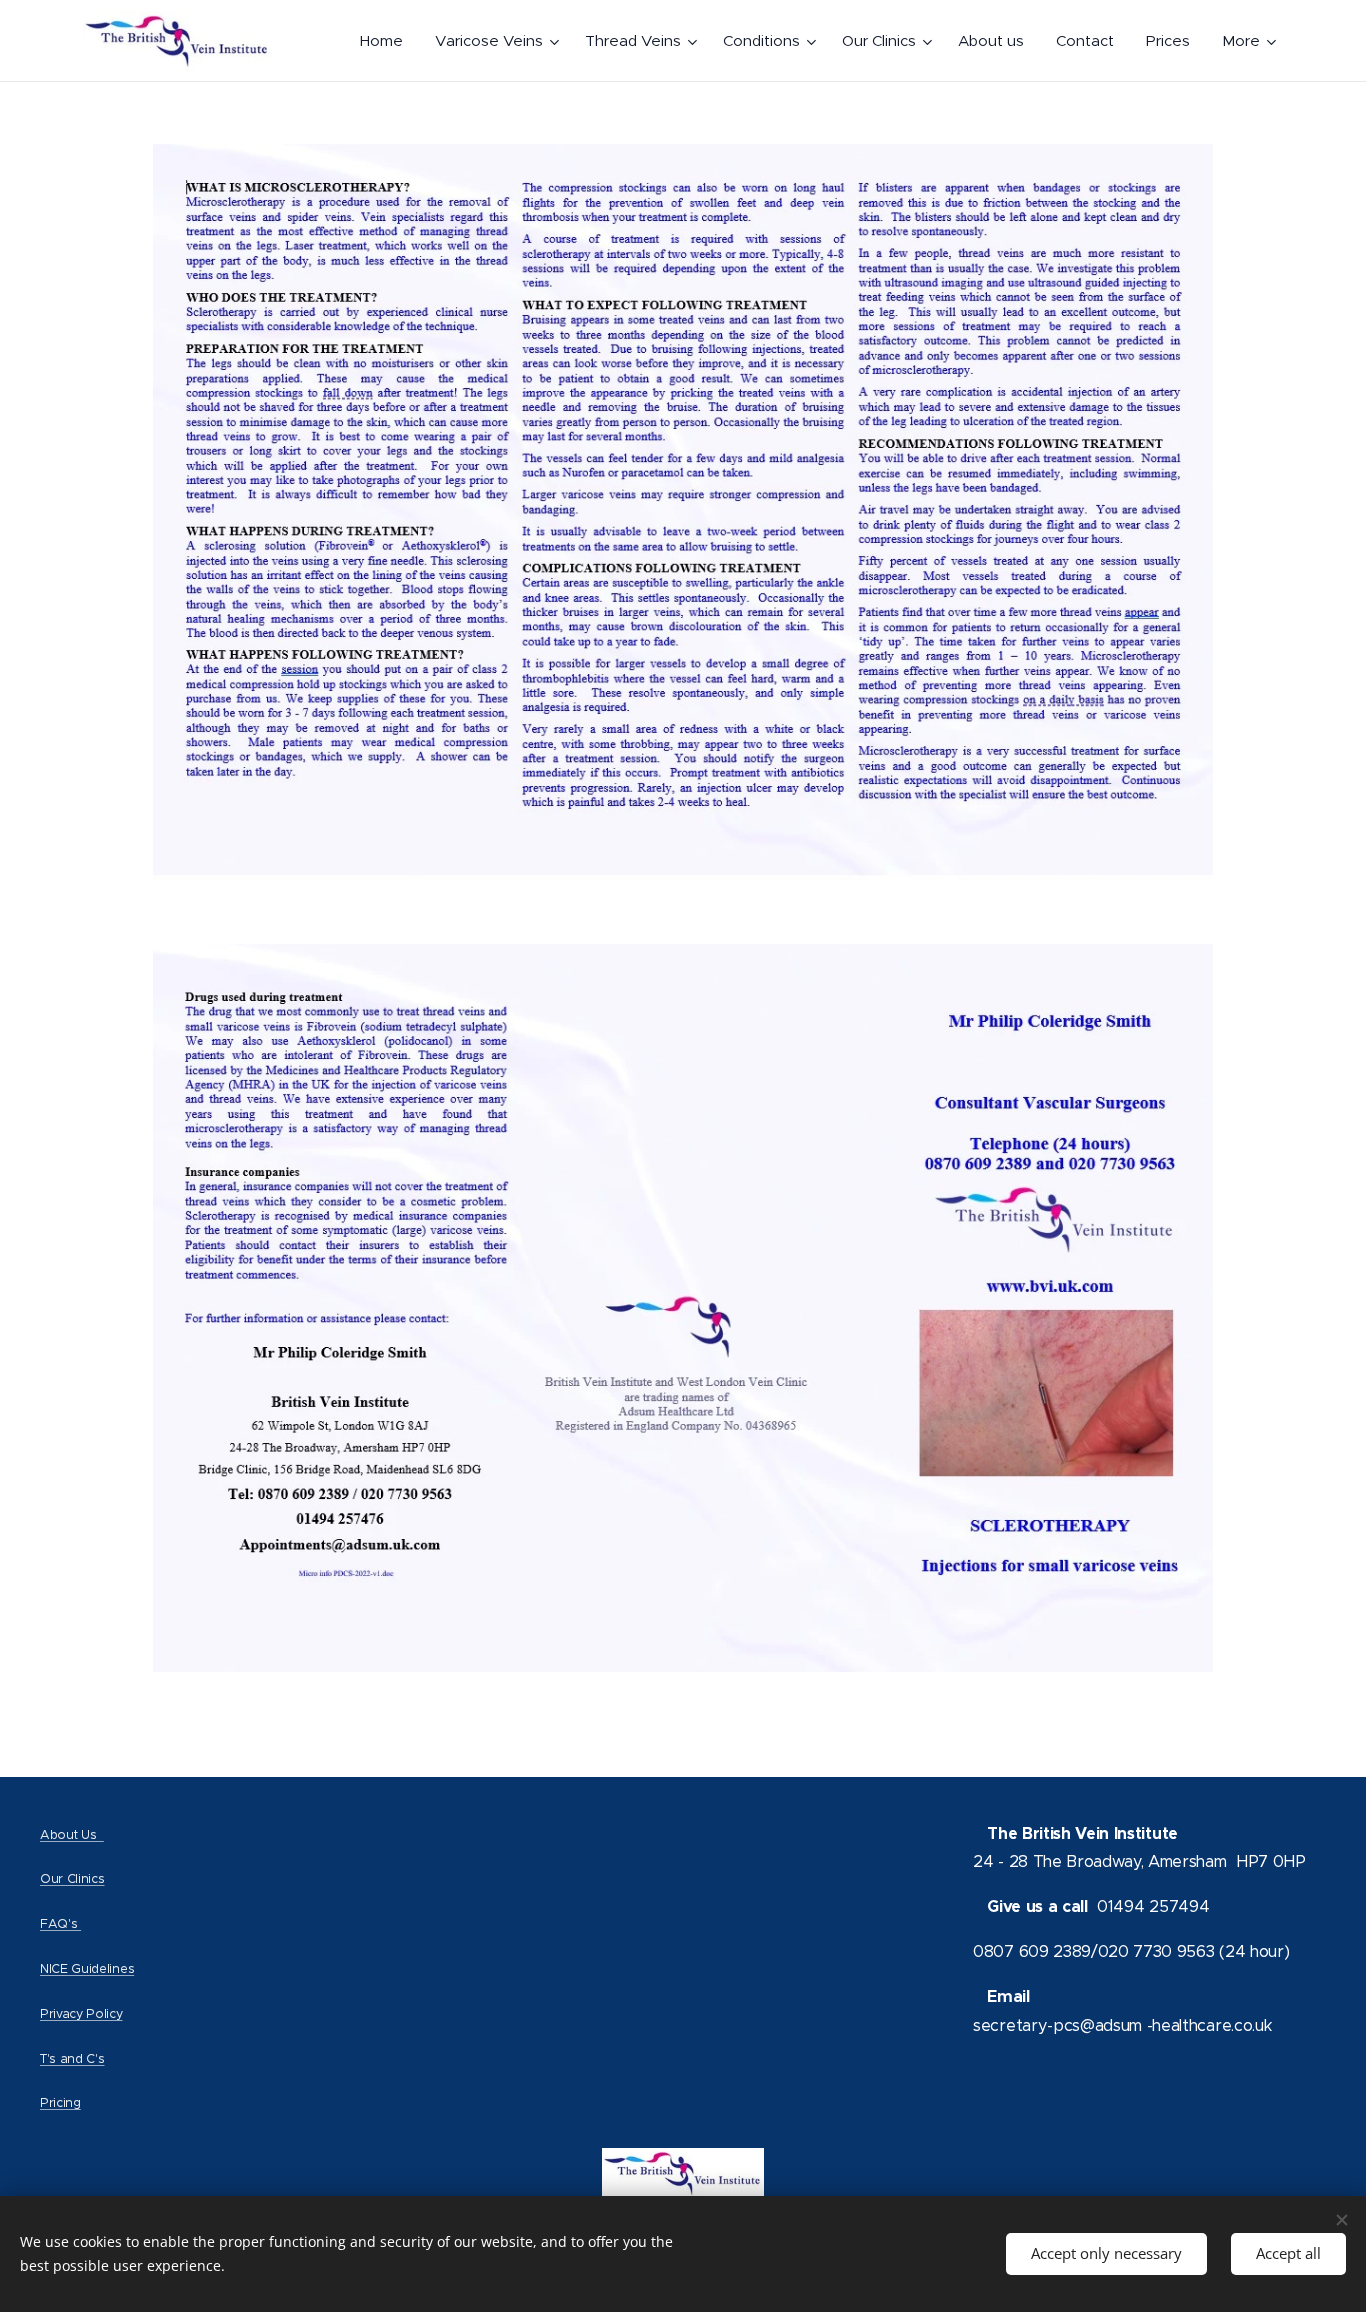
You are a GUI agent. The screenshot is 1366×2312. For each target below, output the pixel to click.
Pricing (60, 2102)
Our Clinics (72, 1878)
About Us (72, 1834)
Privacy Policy (81, 2013)
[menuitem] (387, 41)
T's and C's (72, 2058)
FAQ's (60, 1923)
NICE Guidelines (87, 1968)
